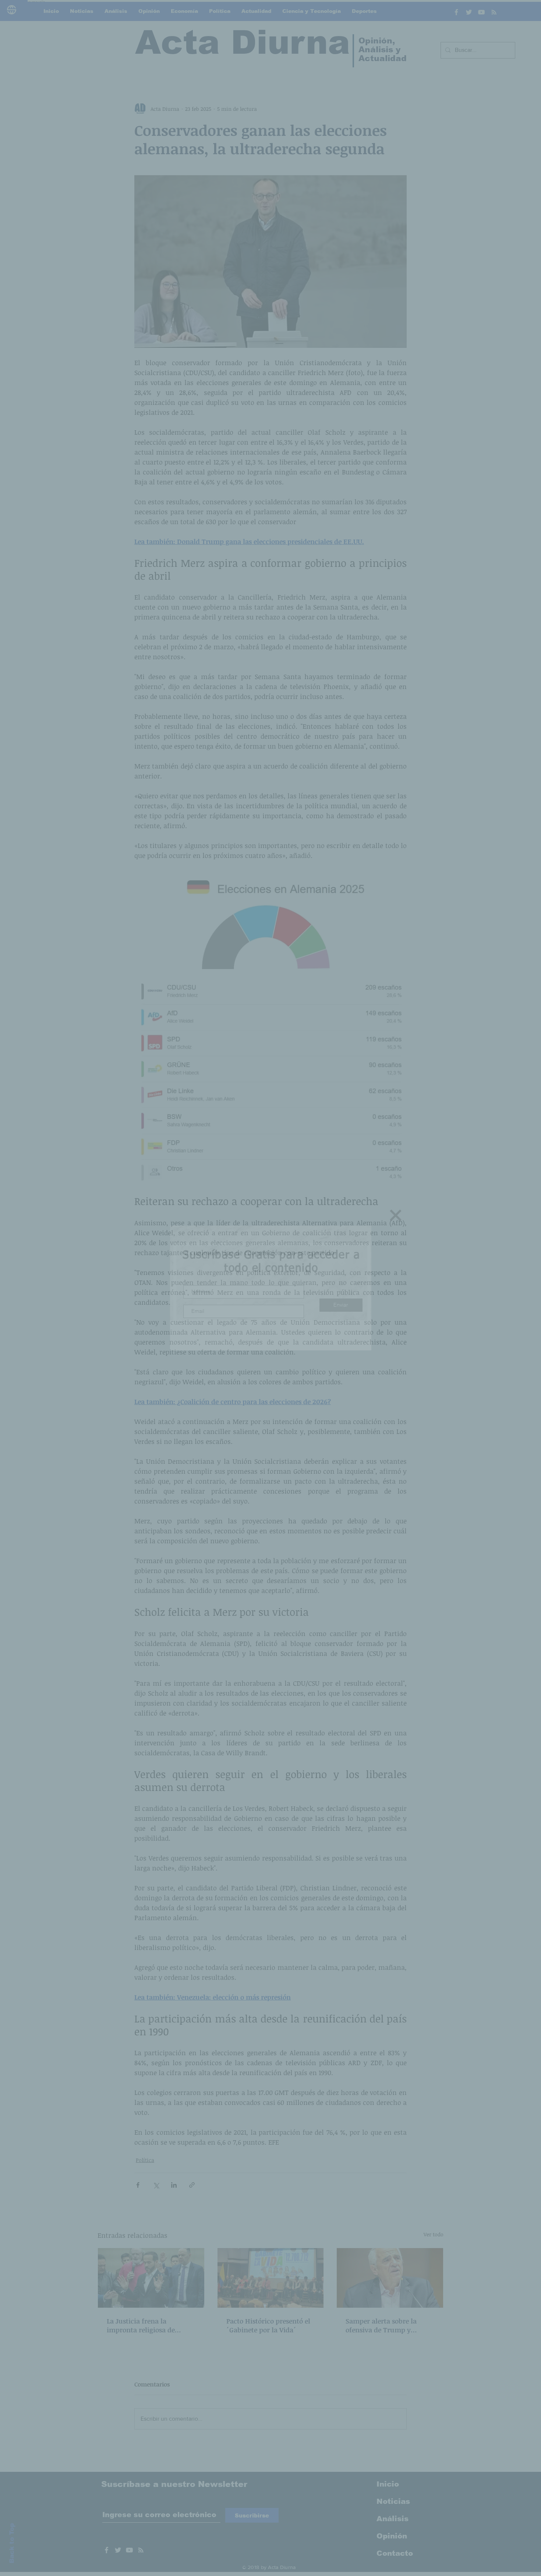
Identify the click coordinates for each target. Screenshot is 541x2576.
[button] (396, 1215)
